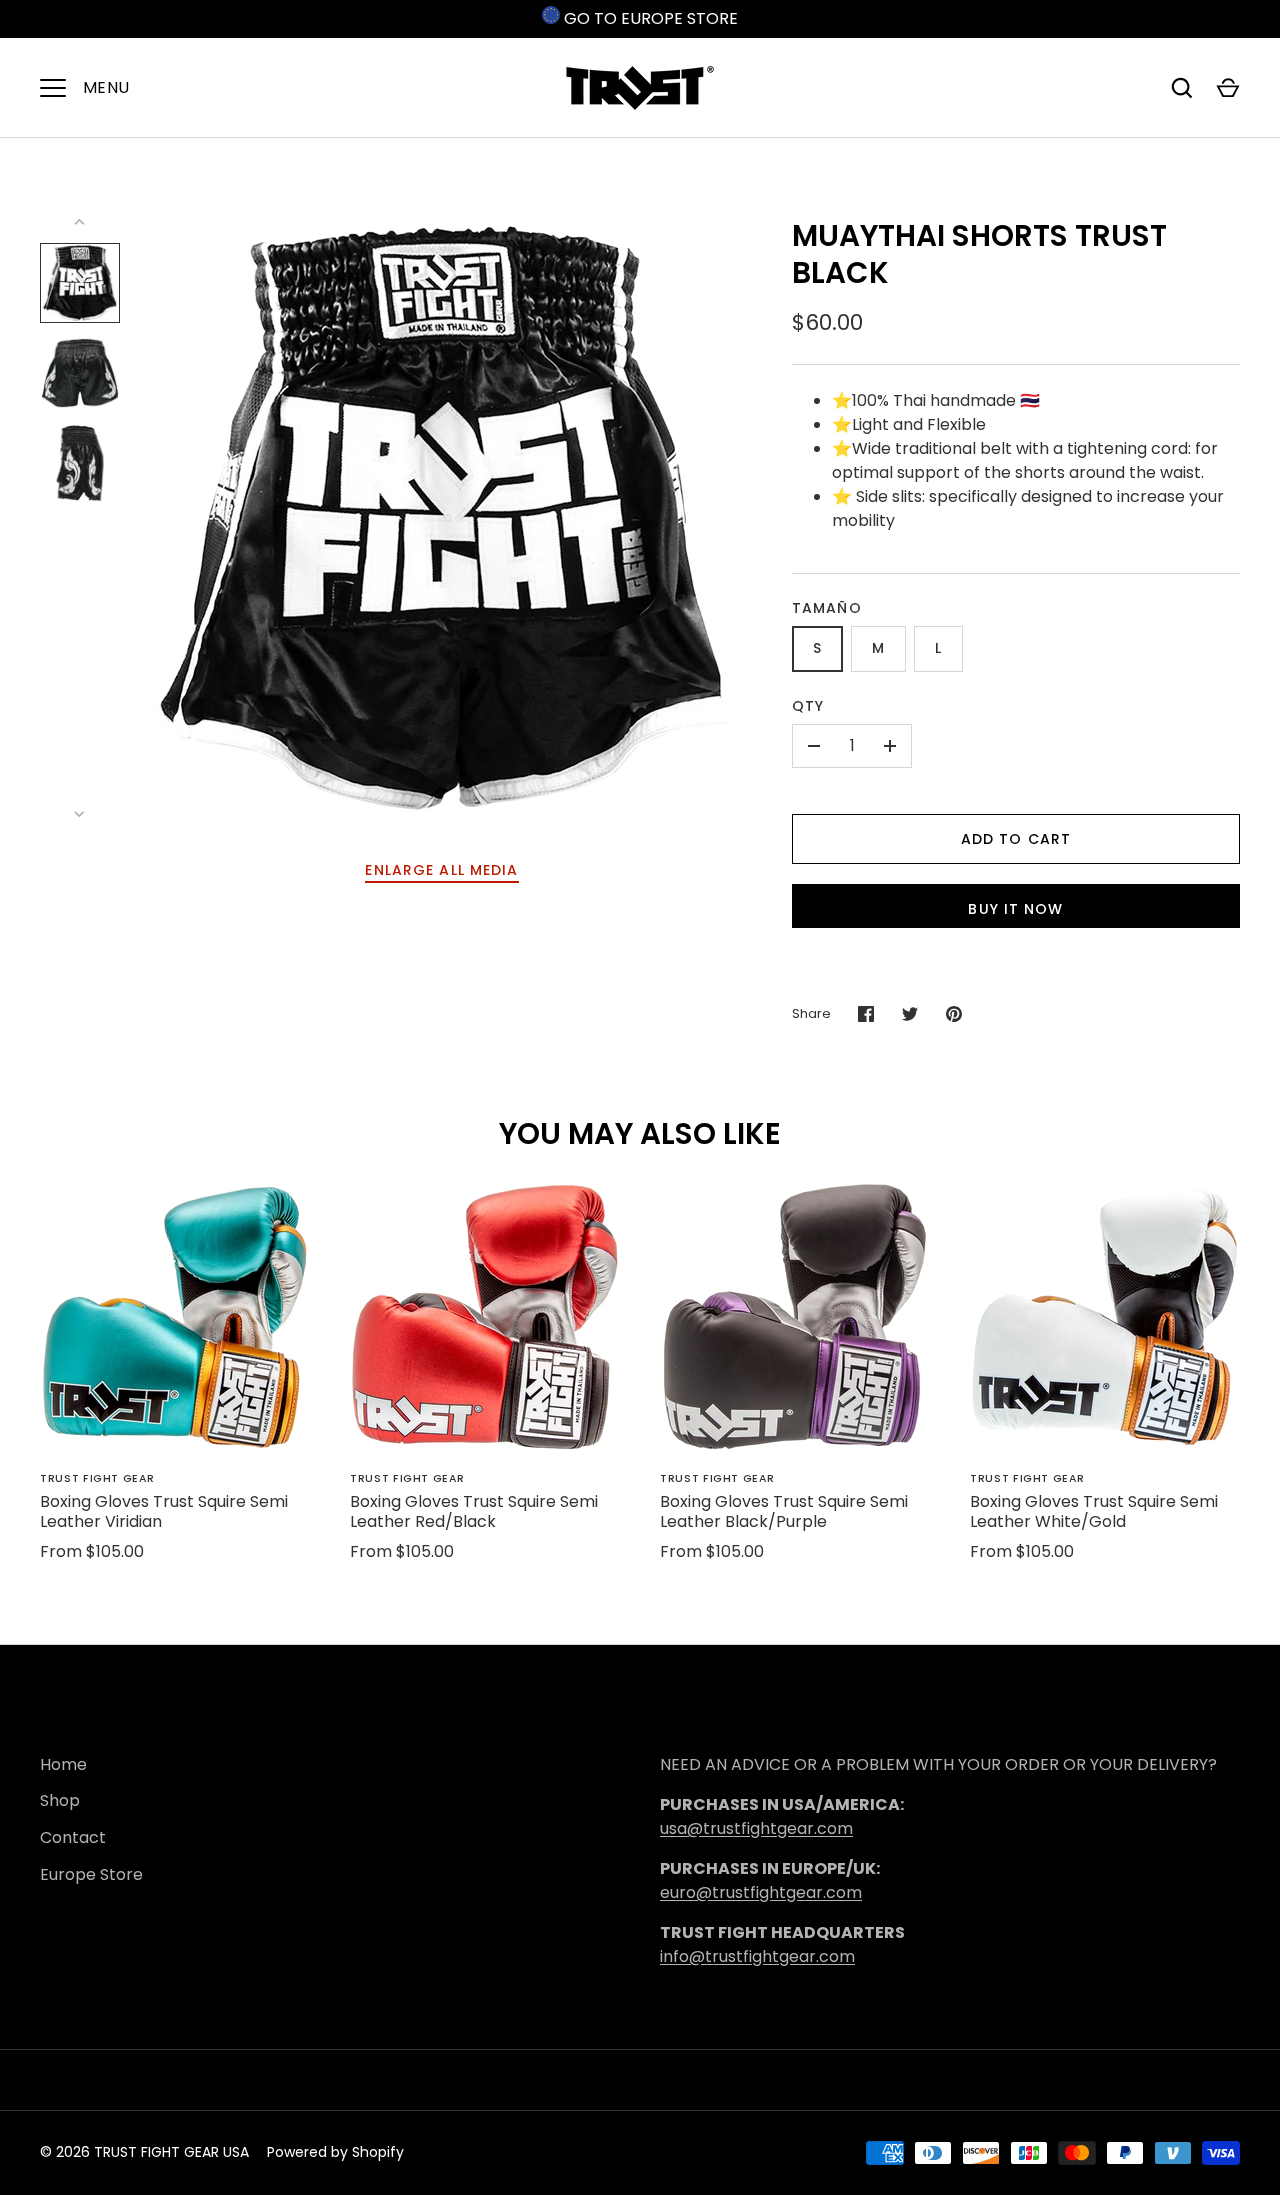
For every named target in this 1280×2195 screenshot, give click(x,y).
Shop (60, 1800)
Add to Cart (1016, 839)
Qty (808, 706)
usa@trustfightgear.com (756, 1828)
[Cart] (1228, 88)
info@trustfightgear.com (757, 1956)
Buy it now (1015, 909)
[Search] (1182, 88)
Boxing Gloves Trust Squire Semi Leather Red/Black (474, 1511)
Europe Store (91, 1874)
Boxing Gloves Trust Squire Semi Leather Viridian (164, 1511)
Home (63, 1764)
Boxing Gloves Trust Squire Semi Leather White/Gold (1094, 1511)
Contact (73, 1837)
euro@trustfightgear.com (761, 1892)
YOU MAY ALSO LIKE (640, 1133)
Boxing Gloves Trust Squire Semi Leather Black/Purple (784, 1511)
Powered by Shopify (335, 2152)
